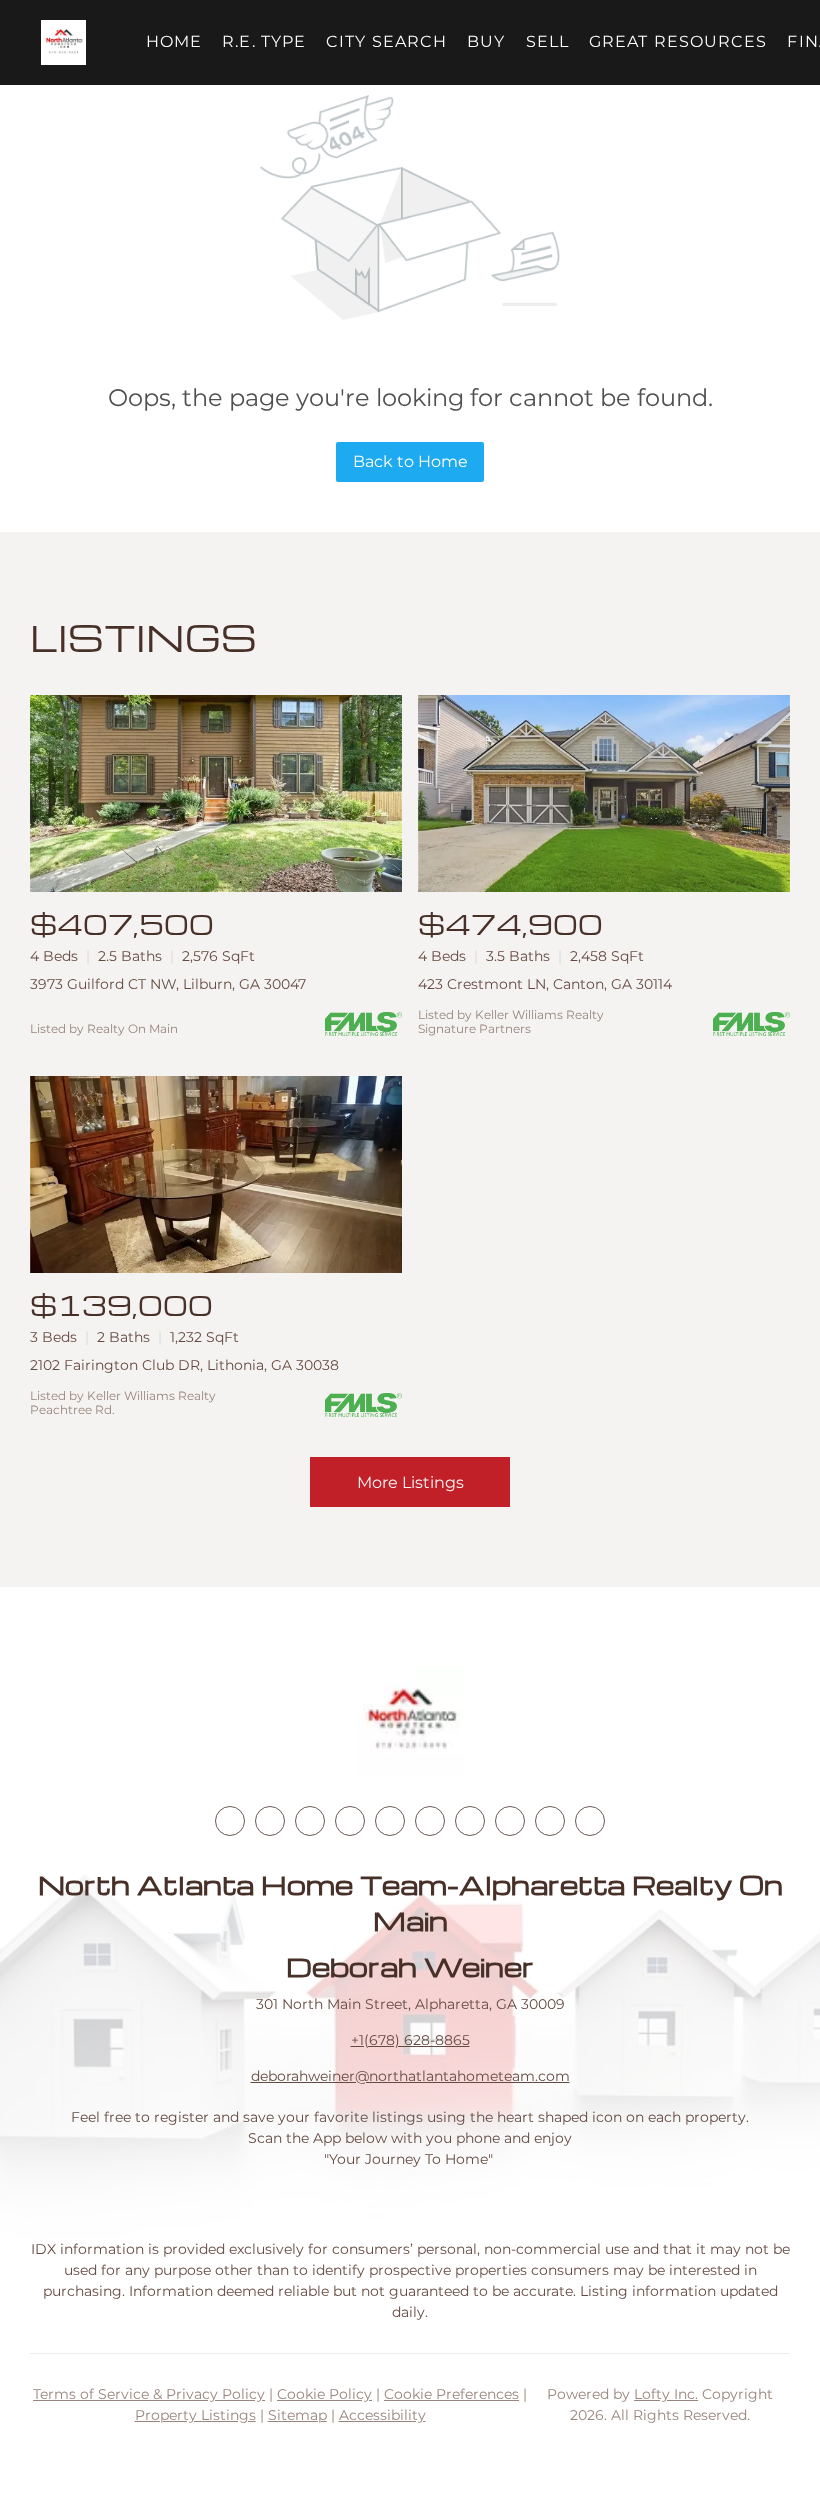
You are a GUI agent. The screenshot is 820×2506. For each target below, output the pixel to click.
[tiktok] (470, 1821)
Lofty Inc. (666, 2394)
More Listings (410, 1482)
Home (174, 41)
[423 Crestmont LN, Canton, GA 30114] (604, 793)
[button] (63, 42)
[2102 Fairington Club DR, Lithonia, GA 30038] (216, 1174)
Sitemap (297, 2415)
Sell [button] (547, 41)
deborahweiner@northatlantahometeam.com (410, 2076)
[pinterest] (550, 1821)
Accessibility (382, 2415)
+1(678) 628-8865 (410, 2040)
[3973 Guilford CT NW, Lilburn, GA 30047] (216, 793)
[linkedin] (270, 1821)
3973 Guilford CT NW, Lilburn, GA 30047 (168, 984)
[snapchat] (510, 1821)
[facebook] (230, 1821)
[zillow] (350, 1821)
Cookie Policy (324, 2394)
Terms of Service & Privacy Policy (149, 2394)
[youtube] (430, 1821)
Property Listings (195, 2415)
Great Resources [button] (678, 41)
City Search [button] (386, 41)
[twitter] (310, 1821)
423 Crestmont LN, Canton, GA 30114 (545, 984)
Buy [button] (486, 41)
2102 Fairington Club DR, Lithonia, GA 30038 (184, 1365)
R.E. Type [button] (264, 41)
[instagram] (390, 1821)
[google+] (590, 1821)
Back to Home (410, 461)
